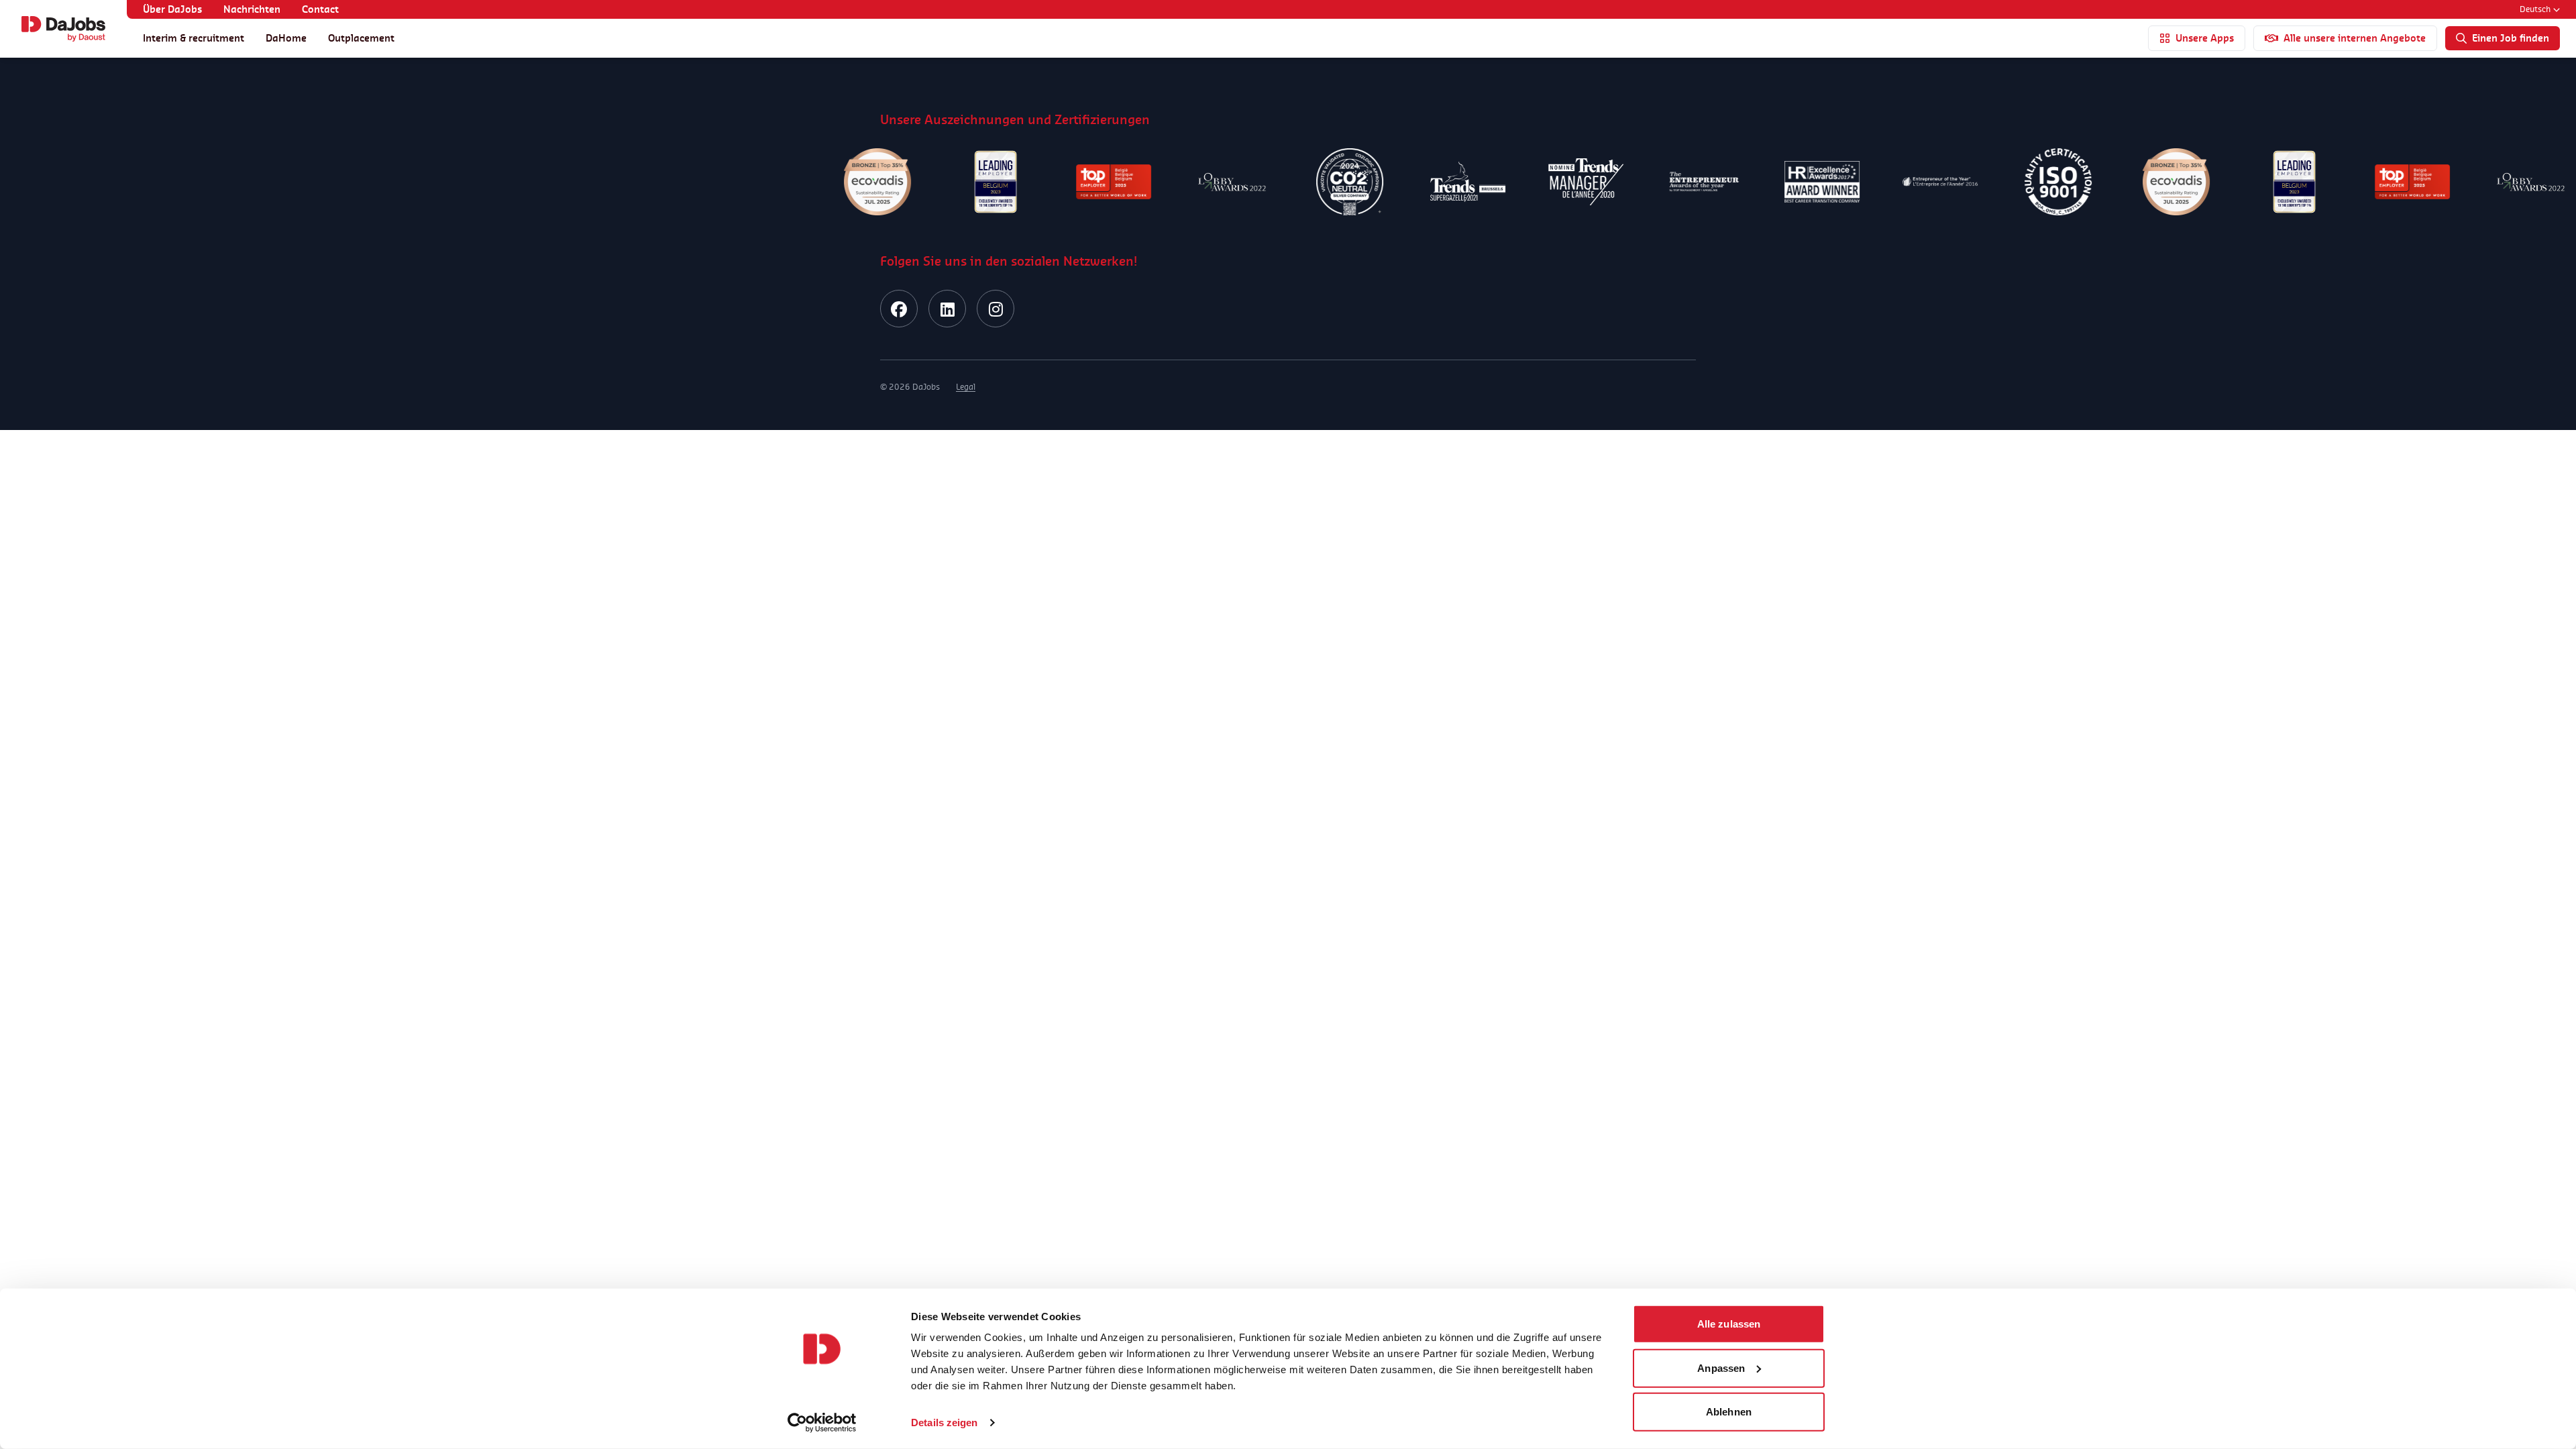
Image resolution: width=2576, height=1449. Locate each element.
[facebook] (899, 309)
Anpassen (1721, 1367)
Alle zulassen (1729, 1324)
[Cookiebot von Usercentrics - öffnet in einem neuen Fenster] (822, 1423)
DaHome (286, 38)
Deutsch (2535, 9)
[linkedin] (947, 309)
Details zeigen (944, 1423)
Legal (966, 387)
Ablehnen (1729, 1412)
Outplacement (361, 38)
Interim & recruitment (194, 38)
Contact (320, 9)
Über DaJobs (172, 9)
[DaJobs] (63, 29)
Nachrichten (252, 9)
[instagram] (996, 309)
